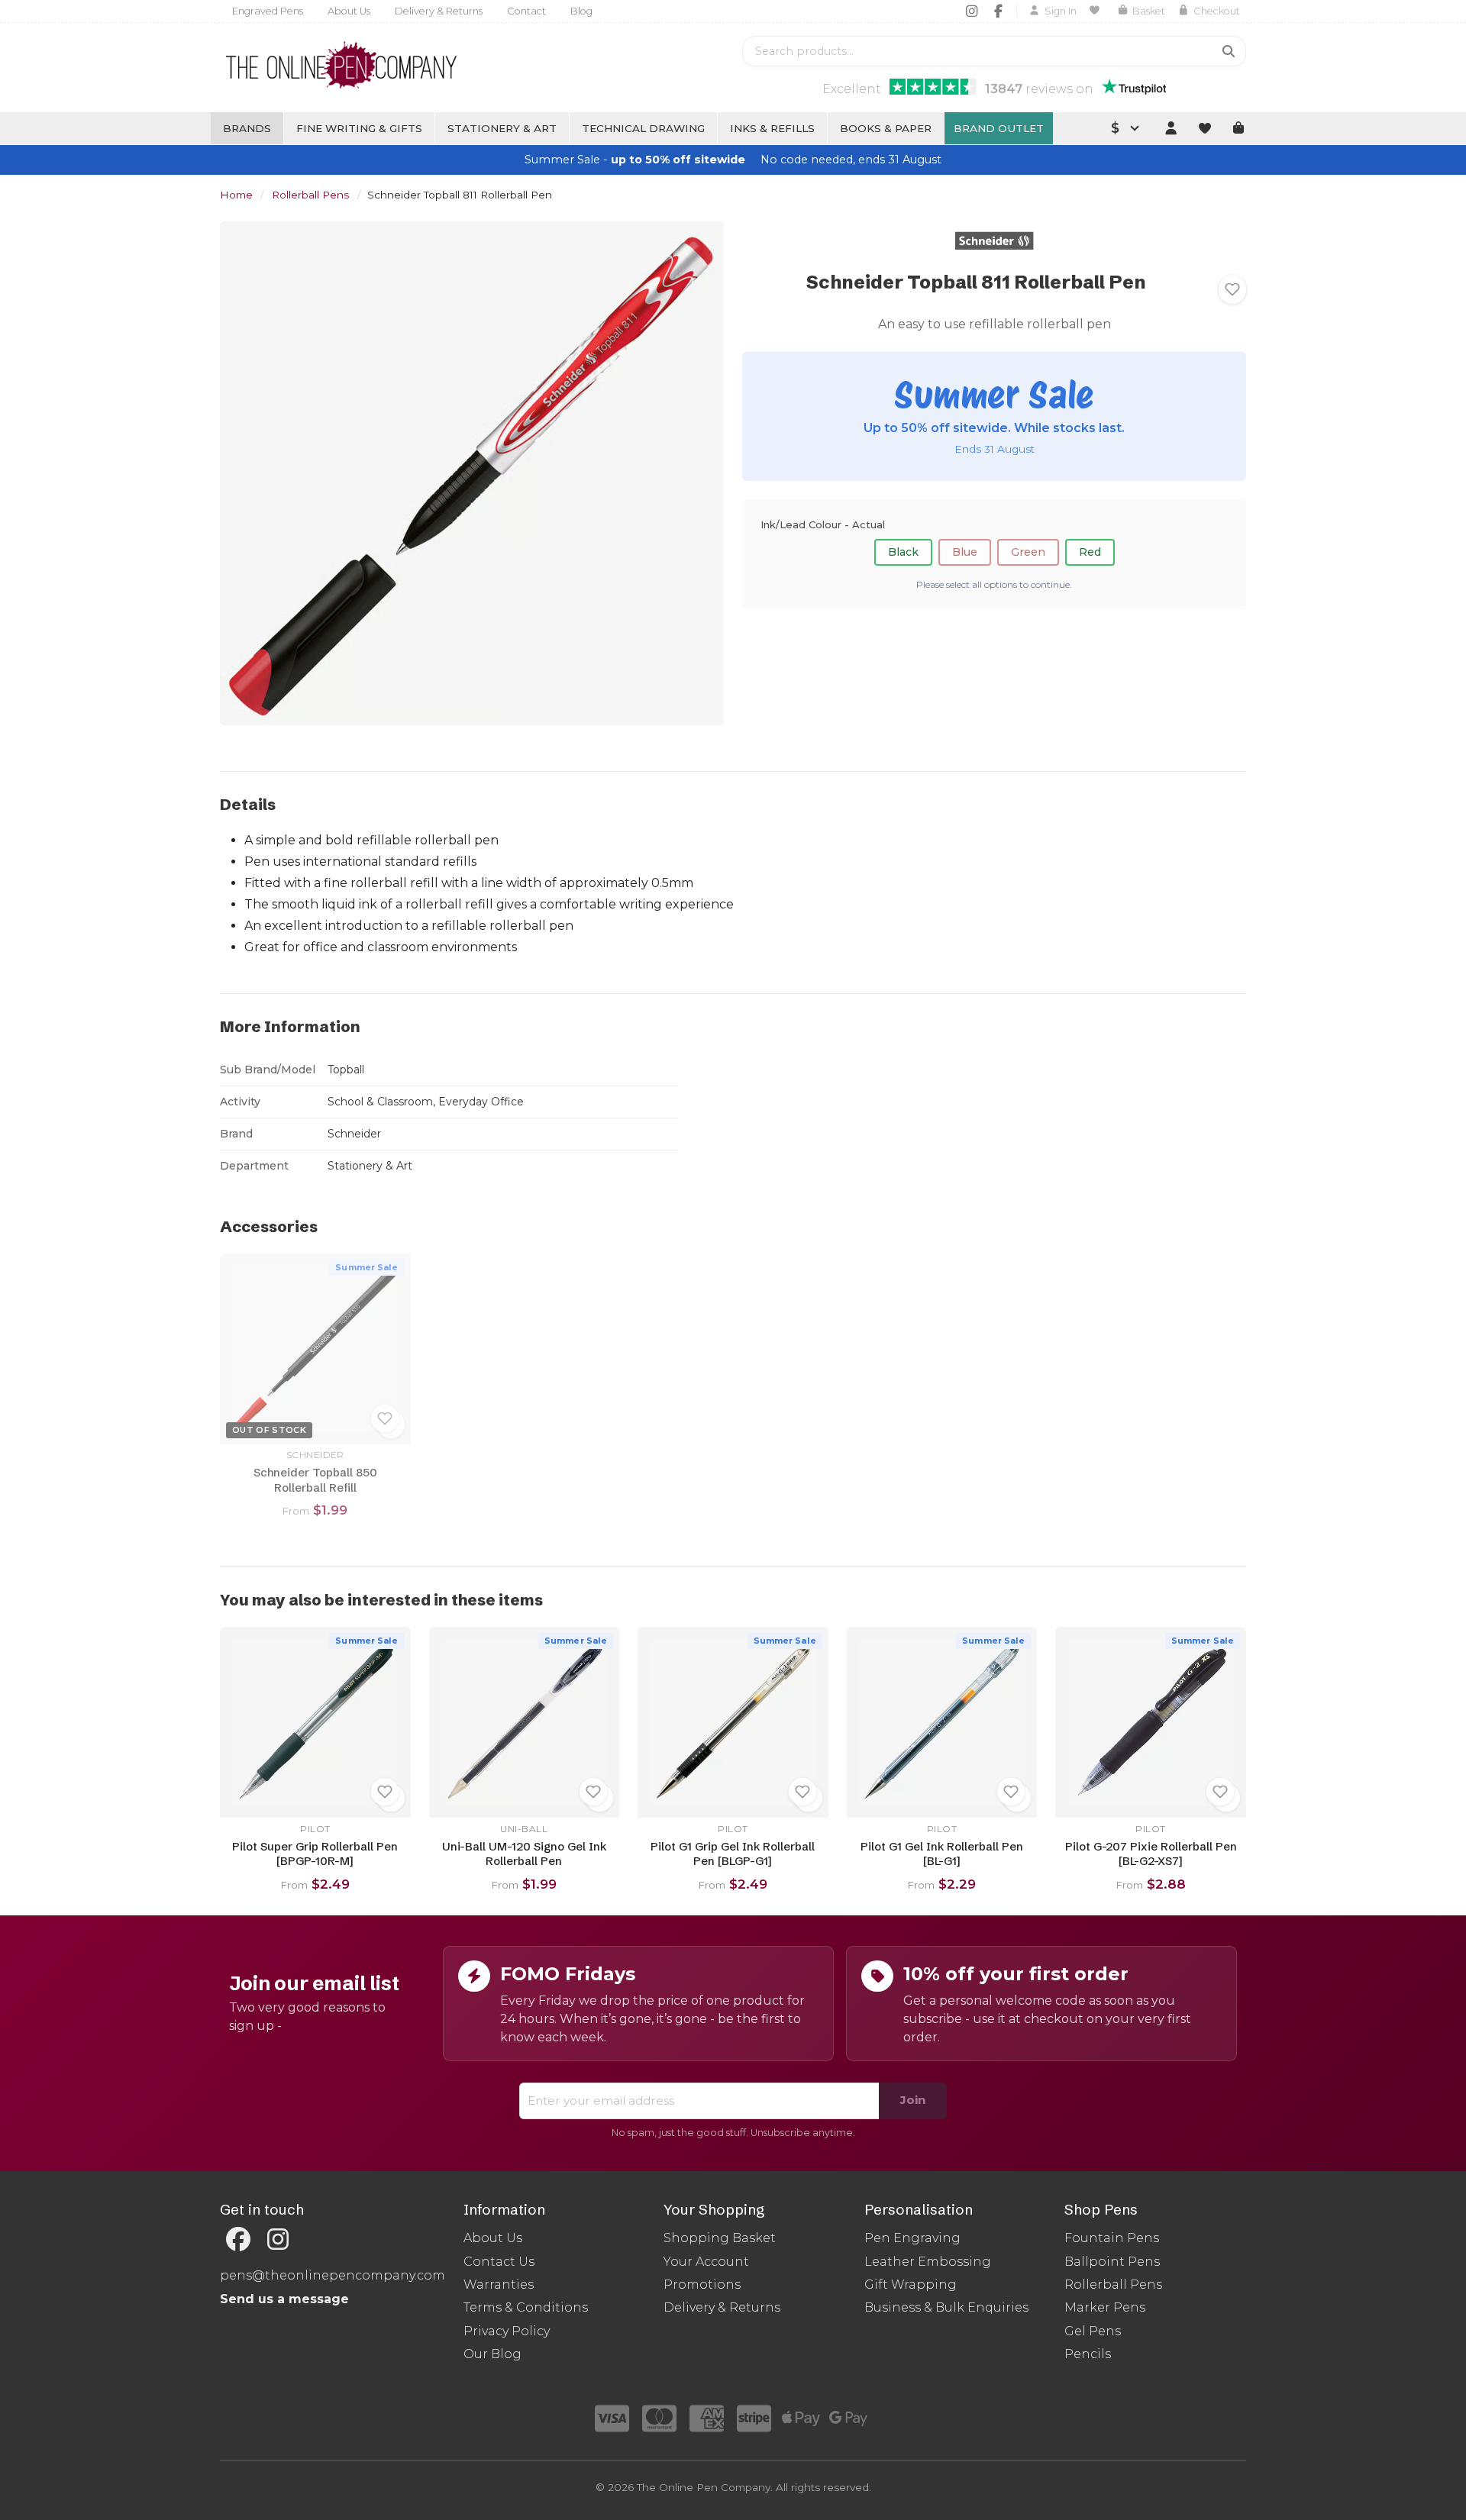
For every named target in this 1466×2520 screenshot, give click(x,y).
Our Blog (492, 2354)
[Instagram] (972, 11)
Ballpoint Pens (1112, 2262)
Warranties (499, 2284)
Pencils (1088, 2354)
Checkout (1217, 11)
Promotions (702, 2284)
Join (913, 2100)
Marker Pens (1105, 2307)
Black (903, 552)
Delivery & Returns (439, 11)
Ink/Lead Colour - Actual (823, 524)
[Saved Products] (1097, 11)
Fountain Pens (1112, 2238)
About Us (349, 11)
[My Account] (1171, 128)
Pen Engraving (912, 2238)
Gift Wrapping (911, 2284)
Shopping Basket (720, 2238)
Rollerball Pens (310, 195)
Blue (965, 552)
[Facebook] (998, 11)
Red (1090, 552)
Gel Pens (1093, 2331)
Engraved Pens (268, 11)
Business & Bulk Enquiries (946, 2307)
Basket (1149, 11)
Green (1028, 552)
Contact (526, 11)
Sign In (1061, 11)
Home (236, 195)
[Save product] (1232, 289)
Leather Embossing (928, 2262)
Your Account (706, 2262)
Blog (581, 11)
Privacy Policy (507, 2331)
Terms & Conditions (526, 2307)
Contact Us (499, 2262)
